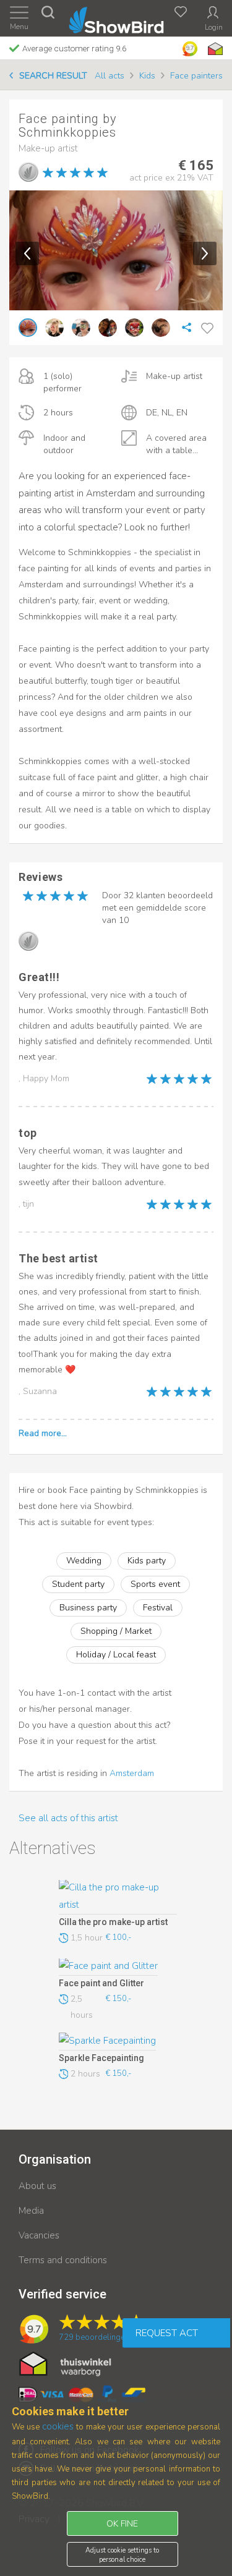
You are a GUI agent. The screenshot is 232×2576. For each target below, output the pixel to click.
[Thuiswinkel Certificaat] (65, 2363)
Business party (88, 1608)
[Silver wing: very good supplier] (28, 172)
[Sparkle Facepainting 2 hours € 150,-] (118, 2041)
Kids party (147, 1561)
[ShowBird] (116, 18)
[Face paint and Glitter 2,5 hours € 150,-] (118, 1967)
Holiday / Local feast (116, 1655)
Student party (78, 1584)
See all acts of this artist (68, 1818)
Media (31, 2211)
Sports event (155, 1584)
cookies (58, 2426)
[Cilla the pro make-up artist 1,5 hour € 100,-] (118, 1897)
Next (205, 253)
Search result (53, 76)
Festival (158, 1608)
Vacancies (39, 2235)
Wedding (84, 1561)
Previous (27, 253)
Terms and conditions (63, 2260)
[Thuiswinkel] (214, 49)
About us (37, 2186)
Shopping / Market (116, 1631)
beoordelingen (94, 2337)
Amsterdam (132, 1773)
